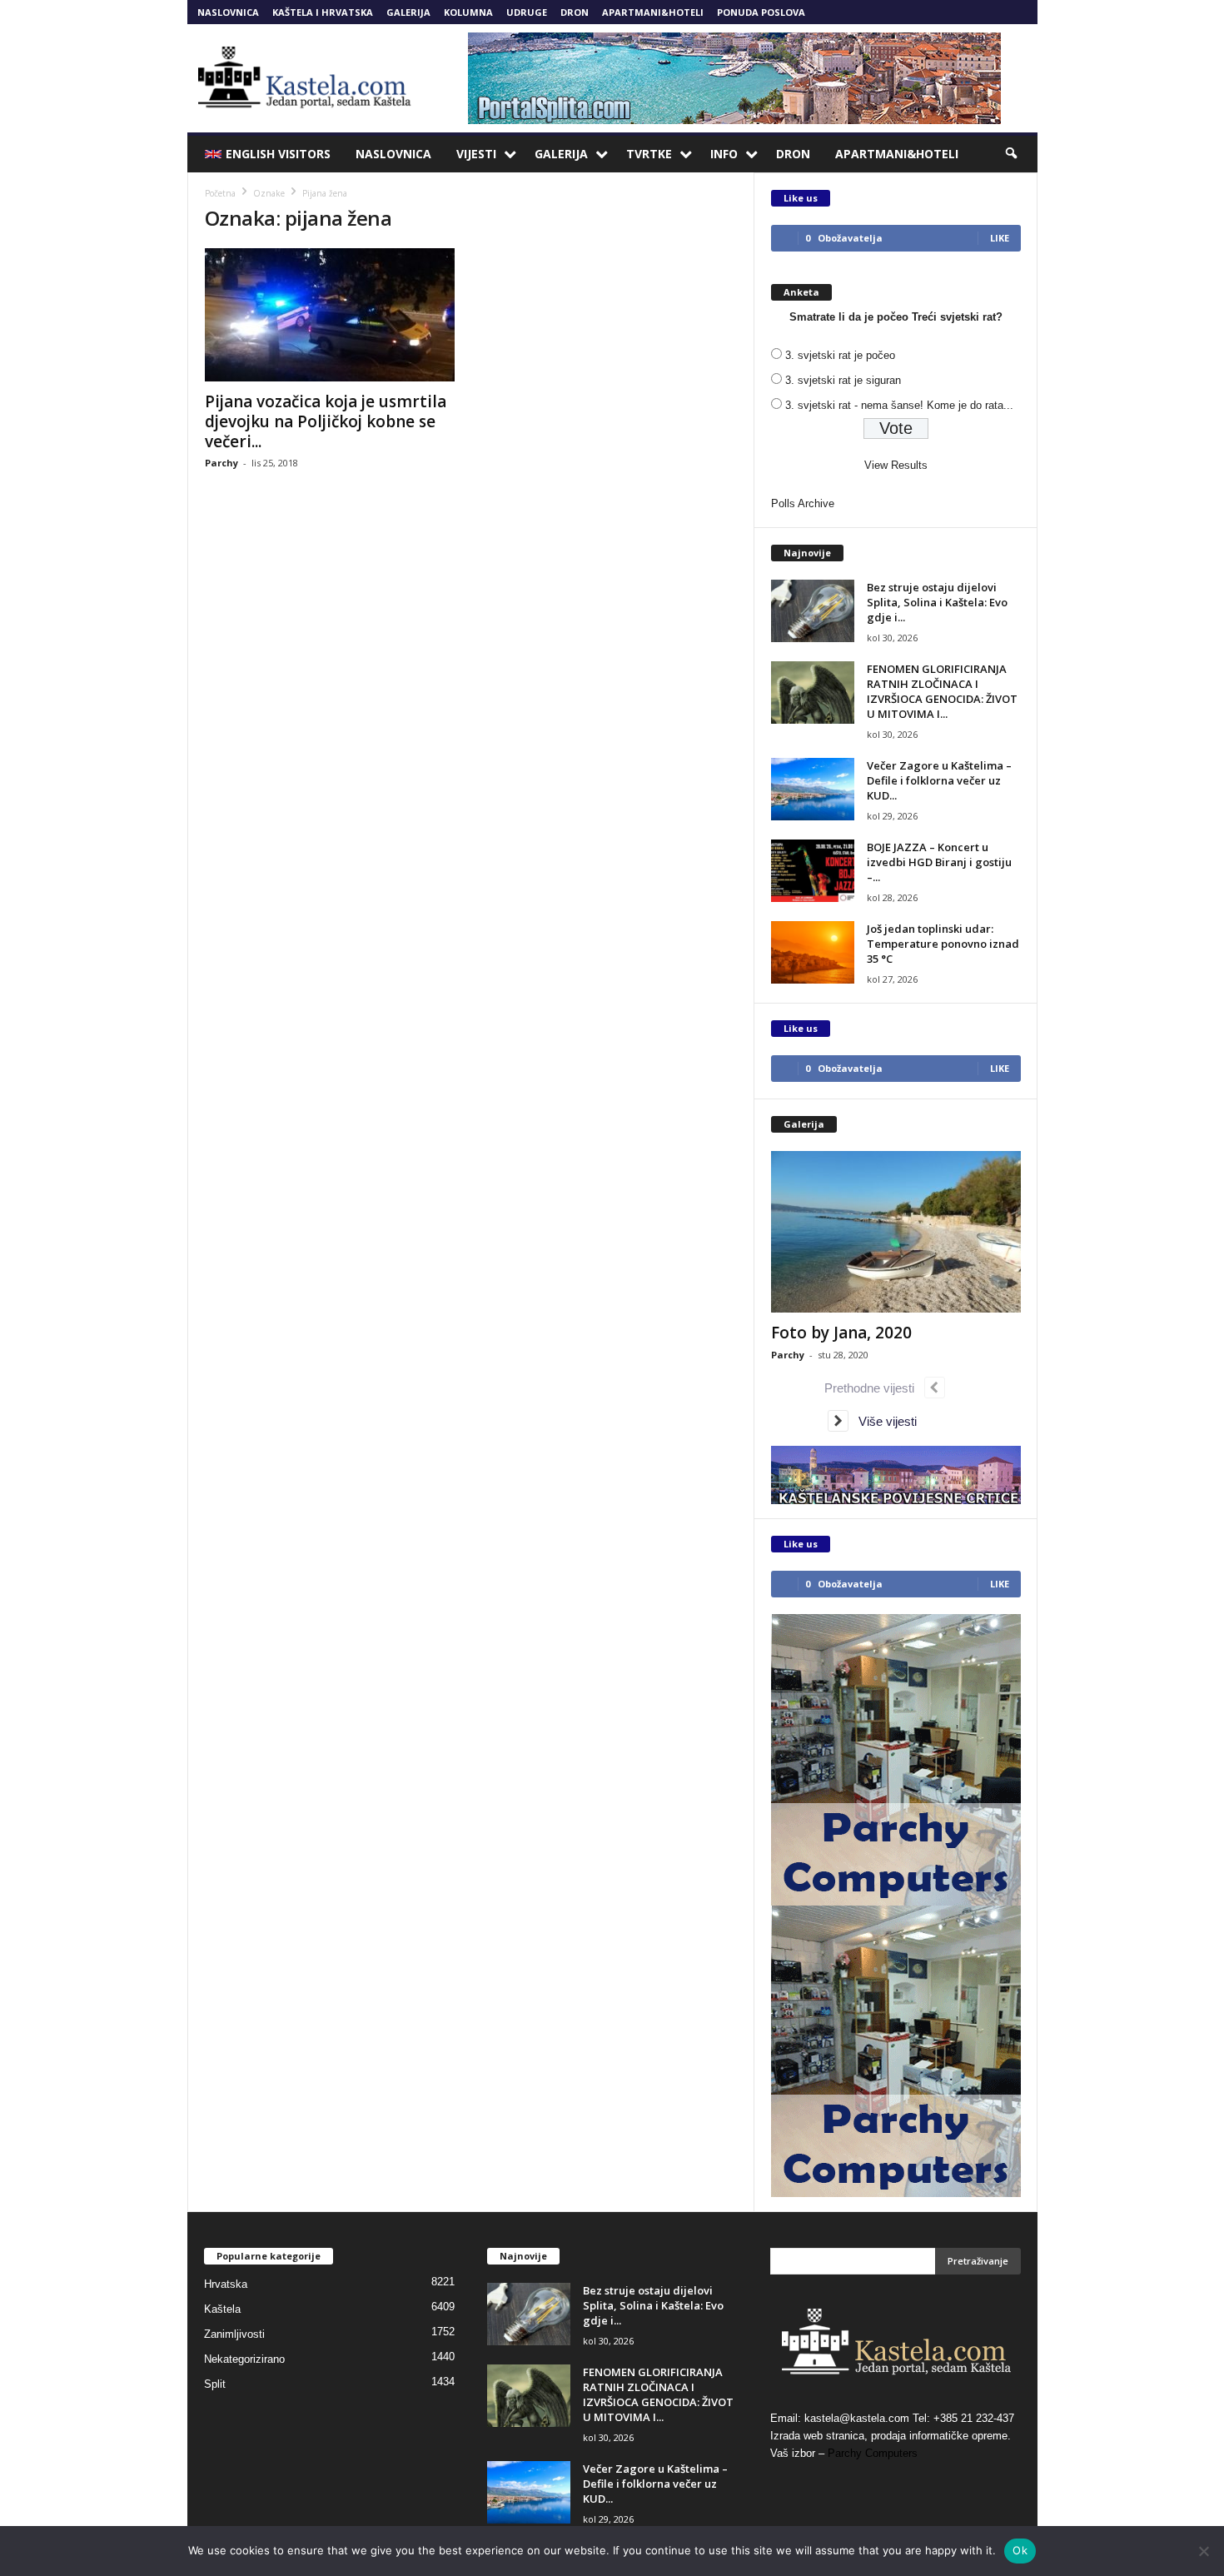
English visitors (278, 154)
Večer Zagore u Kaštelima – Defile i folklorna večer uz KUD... (939, 780)
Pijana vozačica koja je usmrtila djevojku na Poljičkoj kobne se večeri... (326, 421)
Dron (575, 12)
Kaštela (222, 2309)
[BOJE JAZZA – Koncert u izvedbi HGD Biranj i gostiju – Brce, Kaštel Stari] (813, 871)
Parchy (221, 463)
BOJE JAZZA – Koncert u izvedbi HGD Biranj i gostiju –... (939, 862)
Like (1000, 238)
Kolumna (468, 12)
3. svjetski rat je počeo (840, 355)
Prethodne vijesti (874, 1388)
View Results (896, 465)
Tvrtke (649, 154)
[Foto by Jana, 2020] (896, 1232)
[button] (1013, 154)
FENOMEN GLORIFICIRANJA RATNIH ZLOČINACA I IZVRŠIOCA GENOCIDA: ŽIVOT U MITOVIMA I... (942, 691)
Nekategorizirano (244, 2359)
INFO (724, 154)
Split (215, 2384)
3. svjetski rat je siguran (843, 380)
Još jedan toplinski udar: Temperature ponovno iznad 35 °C (943, 944)
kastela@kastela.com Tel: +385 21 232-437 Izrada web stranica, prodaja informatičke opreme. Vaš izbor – (892, 2436)
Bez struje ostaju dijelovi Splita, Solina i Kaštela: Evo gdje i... (937, 602)
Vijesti (476, 154)
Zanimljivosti (234, 2334)
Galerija (408, 12)
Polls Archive (803, 503)
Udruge (527, 12)
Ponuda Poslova (761, 12)
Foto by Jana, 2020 (841, 1333)
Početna (220, 193)
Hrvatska (226, 2284)
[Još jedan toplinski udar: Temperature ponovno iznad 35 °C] (813, 952)
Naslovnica (228, 12)
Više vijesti (883, 1421)
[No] (1203, 2551)
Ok (1020, 2550)
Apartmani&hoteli (653, 12)
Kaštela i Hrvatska (323, 12)
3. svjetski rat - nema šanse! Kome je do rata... (899, 405)
